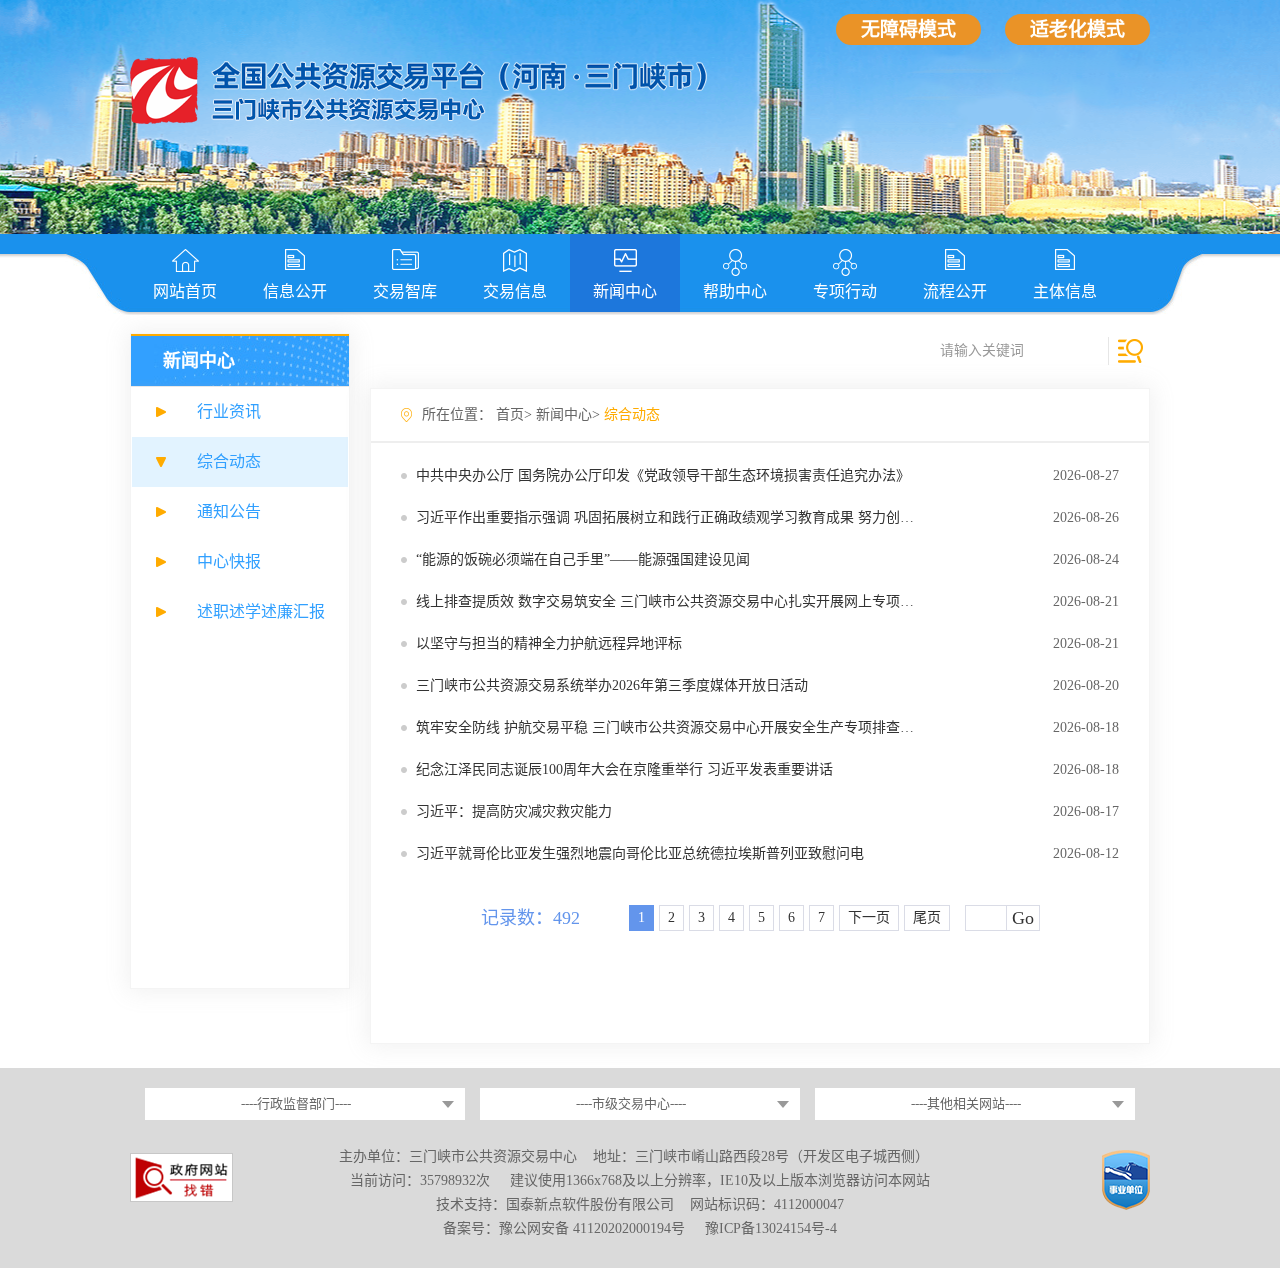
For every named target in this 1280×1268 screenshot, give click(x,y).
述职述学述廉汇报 (261, 611)
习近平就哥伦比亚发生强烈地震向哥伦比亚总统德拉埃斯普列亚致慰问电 (640, 853)
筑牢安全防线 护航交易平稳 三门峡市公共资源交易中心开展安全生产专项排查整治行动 (686, 727)
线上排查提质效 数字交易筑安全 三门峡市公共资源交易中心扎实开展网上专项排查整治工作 (700, 601)
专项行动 (845, 291)
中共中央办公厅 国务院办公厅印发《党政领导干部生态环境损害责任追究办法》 (663, 475)
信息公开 (295, 291)
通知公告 (229, 511)
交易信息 (515, 291)
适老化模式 (1077, 29)
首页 (510, 414)
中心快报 (229, 561)
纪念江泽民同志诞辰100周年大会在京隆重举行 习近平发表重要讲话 (624, 769)
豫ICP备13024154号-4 (771, 1228)
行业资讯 (229, 411)
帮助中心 (735, 291)
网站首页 (185, 291)
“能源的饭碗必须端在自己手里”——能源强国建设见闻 (583, 559)
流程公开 (955, 291)
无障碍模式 (908, 29)
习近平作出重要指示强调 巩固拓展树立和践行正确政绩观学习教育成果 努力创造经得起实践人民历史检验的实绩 (763, 517)
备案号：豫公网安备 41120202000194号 (566, 1228)
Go (1023, 918)
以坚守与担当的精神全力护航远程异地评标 (549, 643)
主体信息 (1065, 291)
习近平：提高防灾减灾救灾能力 (514, 811)
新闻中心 (625, 291)
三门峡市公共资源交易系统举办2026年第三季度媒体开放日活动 (612, 685)
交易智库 (405, 291)
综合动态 (229, 461)
